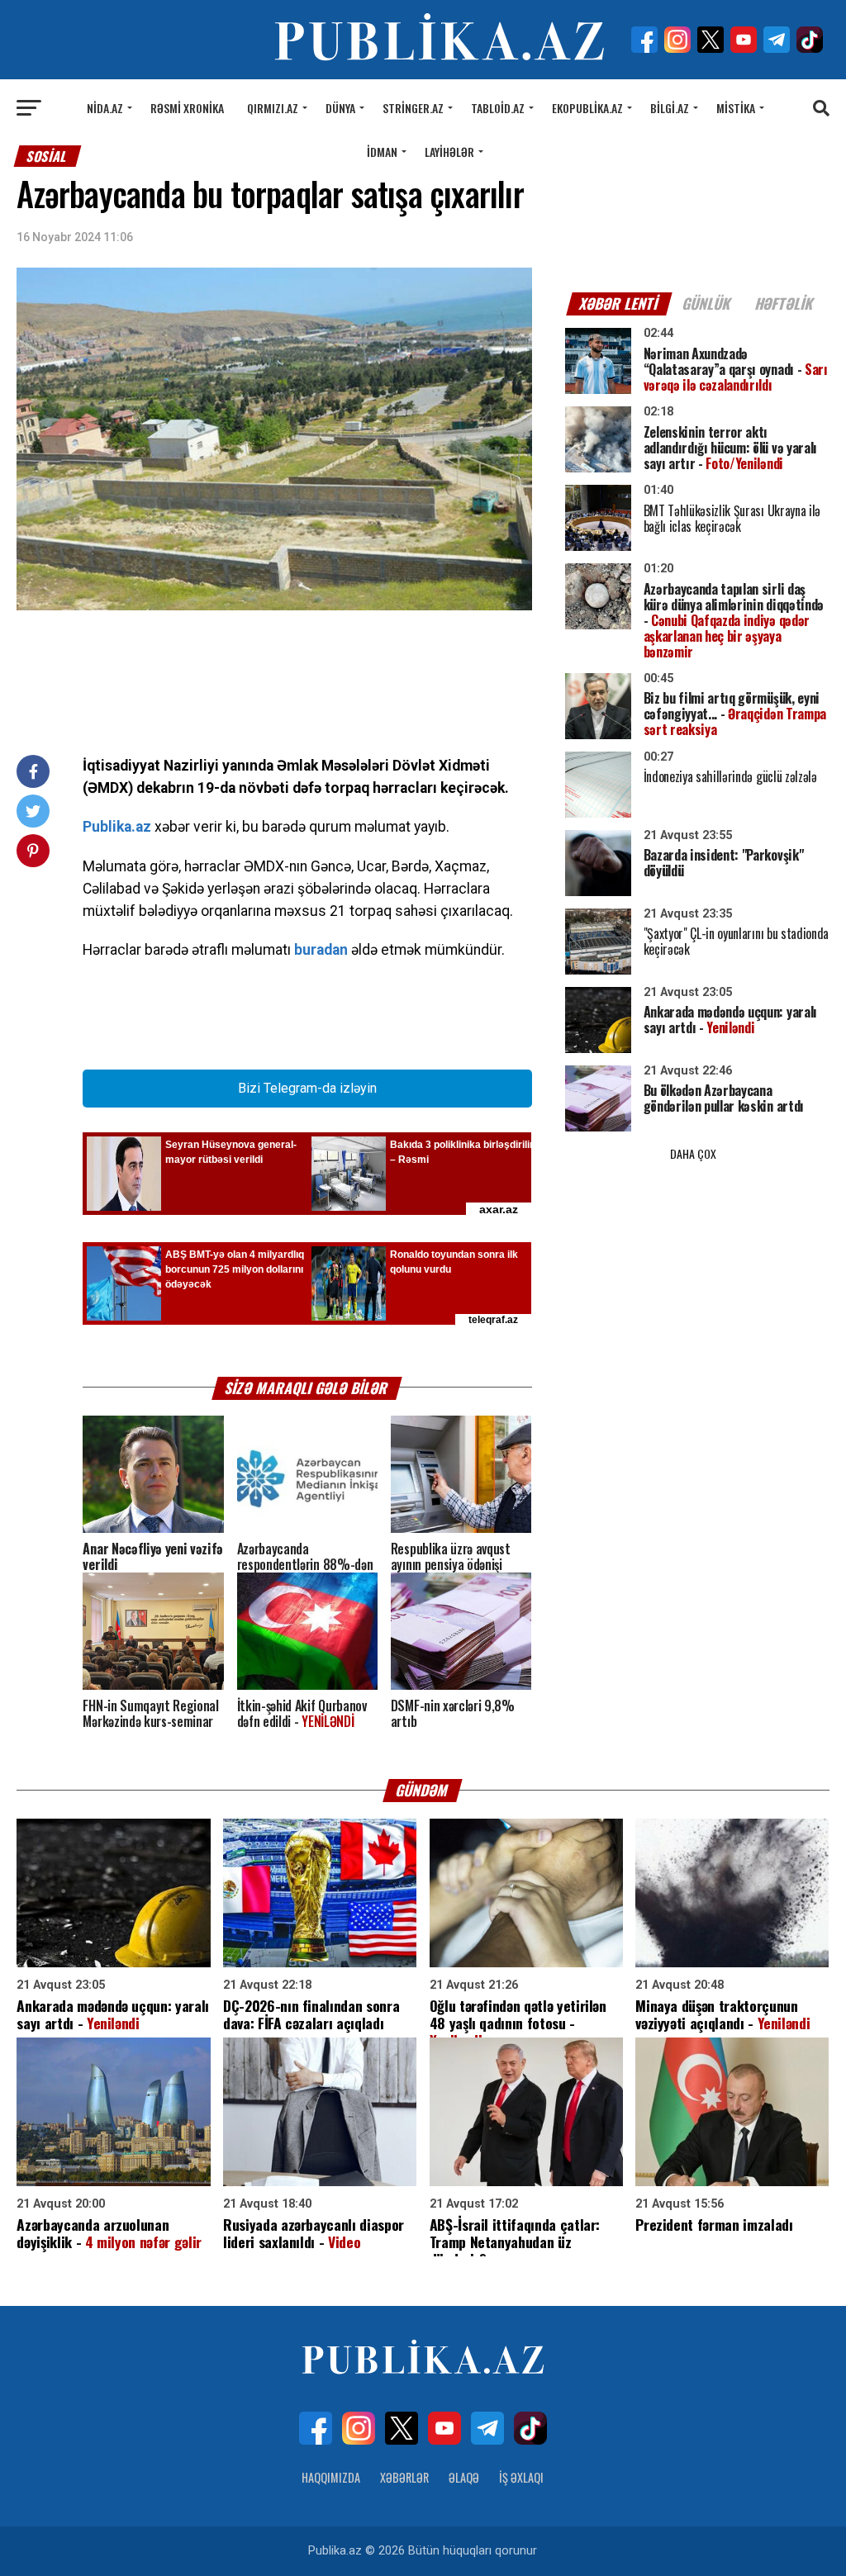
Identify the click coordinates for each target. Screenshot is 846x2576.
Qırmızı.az (273, 108)
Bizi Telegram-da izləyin (307, 1088)
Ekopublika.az (587, 108)
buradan (321, 950)
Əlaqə (464, 2477)
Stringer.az (413, 108)
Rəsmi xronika (187, 108)
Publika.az (117, 827)
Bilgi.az (670, 108)
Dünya (340, 108)
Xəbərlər (404, 2477)
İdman (382, 152)
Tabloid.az (498, 108)
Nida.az (105, 108)
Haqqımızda (331, 2477)
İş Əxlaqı (521, 2477)
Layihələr (449, 152)
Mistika (736, 108)
